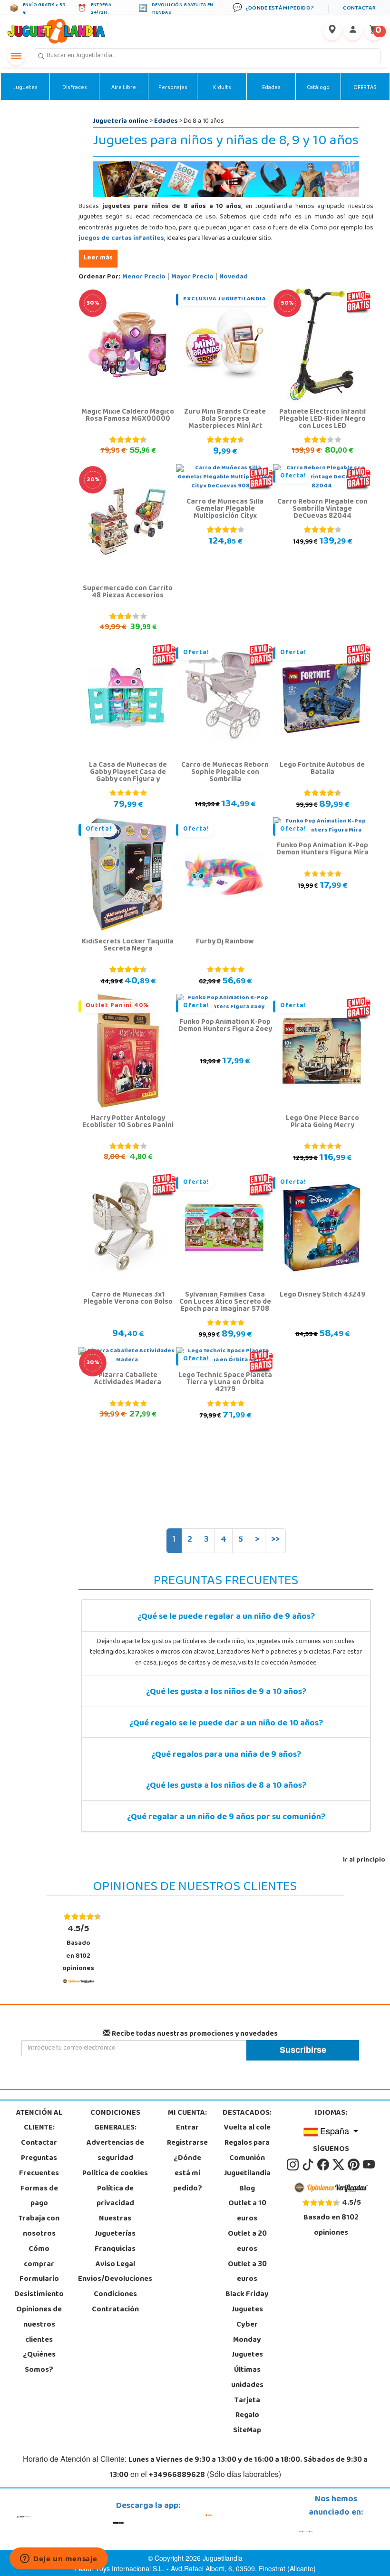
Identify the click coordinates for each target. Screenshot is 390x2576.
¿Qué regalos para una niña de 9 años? (226, 1755)
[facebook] (324, 2165)
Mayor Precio (192, 277)
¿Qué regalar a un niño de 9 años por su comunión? (226, 1818)
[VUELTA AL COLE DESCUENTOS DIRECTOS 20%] (127, 522)
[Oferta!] (224, 698)
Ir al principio (364, 1860)
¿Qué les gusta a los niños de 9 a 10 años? (226, 1693)
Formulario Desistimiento (39, 2287)
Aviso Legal (115, 2265)
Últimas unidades (247, 2378)
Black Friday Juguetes (247, 2302)
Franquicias (115, 2249)
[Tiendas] (332, 31)
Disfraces (75, 88)
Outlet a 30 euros (247, 2272)
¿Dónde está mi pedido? (188, 2174)
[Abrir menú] (16, 56)
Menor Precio (144, 277)
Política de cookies (115, 2174)
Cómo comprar (39, 2257)
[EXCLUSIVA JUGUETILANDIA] (224, 345)
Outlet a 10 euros (247, 2211)
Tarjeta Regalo (247, 2408)
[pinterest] (354, 2165)
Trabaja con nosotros (39, 2227)
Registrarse (187, 2143)
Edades (271, 88)
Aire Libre (124, 88)
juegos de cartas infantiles (121, 239)
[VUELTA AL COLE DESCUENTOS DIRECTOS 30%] (127, 345)
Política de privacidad (115, 2197)
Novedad (234, 277)
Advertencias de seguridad (115, 2151)
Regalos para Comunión (247, 2151)
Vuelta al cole (247, 2128)
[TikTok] (309, 2165)
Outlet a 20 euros (247, 2242)
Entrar (187, 2128)
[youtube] (369, 2165)
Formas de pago (39, 2197)
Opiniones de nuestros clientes (39, 2325)
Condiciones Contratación (115, 2302)
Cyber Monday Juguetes (247, 2340)
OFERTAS (365, 88)
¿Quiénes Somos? (39, 2363)
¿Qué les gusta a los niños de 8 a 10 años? (226, 1786)
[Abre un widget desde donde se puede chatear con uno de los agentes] (59, 2559)
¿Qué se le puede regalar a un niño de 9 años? (226, 1617)
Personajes (173, 88)
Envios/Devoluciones (115, 2279)
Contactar (39, 2143)
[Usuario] (353, 31)
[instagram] (293, 2165)
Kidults (222, 88)
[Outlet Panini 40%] (127, 1051)
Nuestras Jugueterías (115, 2227)
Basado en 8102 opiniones (78, 1948)
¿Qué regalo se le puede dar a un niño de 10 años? (226, 1724)
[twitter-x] (339, 2165)
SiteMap (247, 2431)
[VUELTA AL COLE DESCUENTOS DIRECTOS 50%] (322, 345)
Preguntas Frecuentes (39, 2166)
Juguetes (25, 88)
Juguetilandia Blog (247, 2181)
